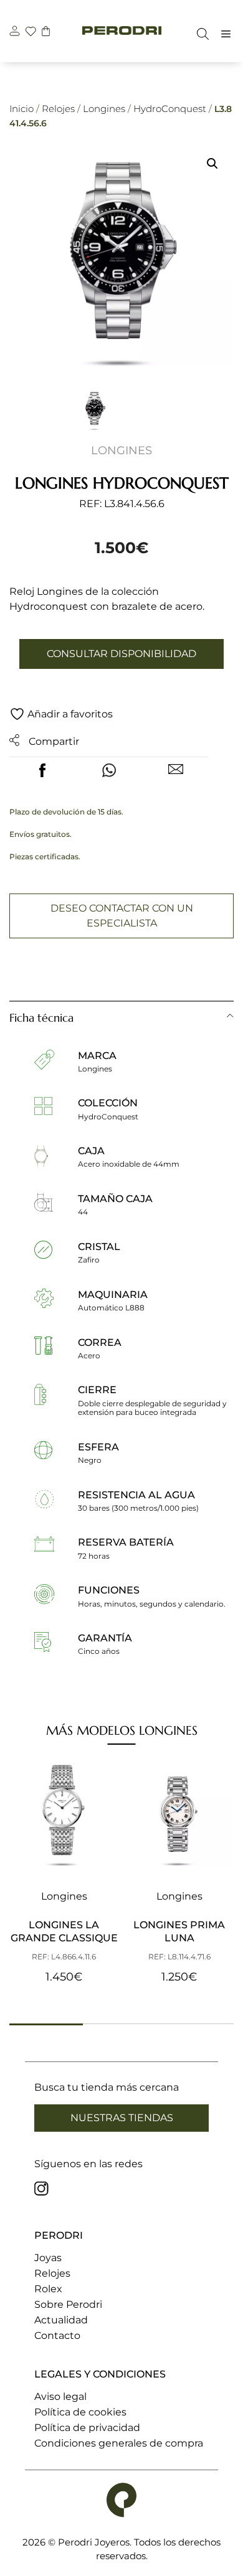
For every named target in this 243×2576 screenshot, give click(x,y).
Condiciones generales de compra (119, 2443)
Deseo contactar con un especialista (122, 916)
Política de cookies (80, 2412)
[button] (212, 164)
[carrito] (46, 33)
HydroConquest (170, 109)
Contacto (57, 2336)
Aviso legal (60, 2396)
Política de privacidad (87, 2428)
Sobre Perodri (68, 2304)
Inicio (21, 109)
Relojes (58, 109)
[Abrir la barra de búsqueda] (200, 34)
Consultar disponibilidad (121, 654)
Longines (104, 109)
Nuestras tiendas (122, 2118)
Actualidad (61, 2320)
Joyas (48, 2258)
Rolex (48, 2289)
